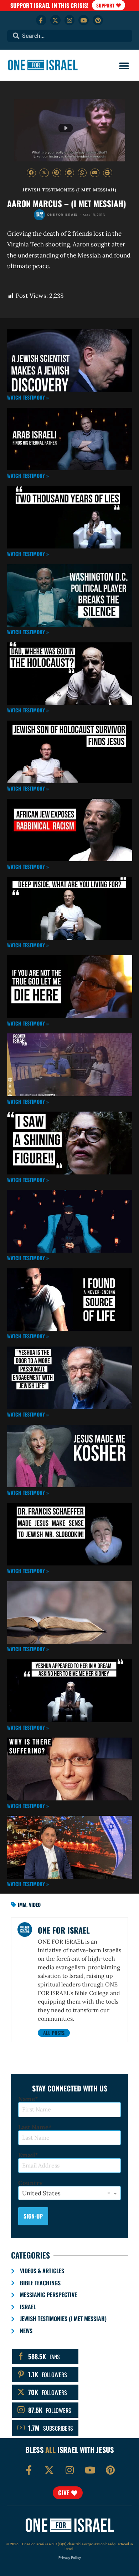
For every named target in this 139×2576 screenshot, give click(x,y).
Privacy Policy (70, 2558)
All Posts (54, 2033)
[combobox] (70, 36)
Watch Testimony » (28, 397)
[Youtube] (84, 20)
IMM (22, 1905)
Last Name (33, 2127)
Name (27, 2099)
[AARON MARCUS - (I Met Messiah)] (69, 130)
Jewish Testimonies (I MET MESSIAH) (69, 190)
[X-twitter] (55, 20)
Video (35, 1905)
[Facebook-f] (41, 20)
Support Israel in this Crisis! (49, 5)
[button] (124, 66)
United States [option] (41, 2193)
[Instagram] (70, 20)
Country (30, 2183)
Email (27, 2155)
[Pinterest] (98, 20)
